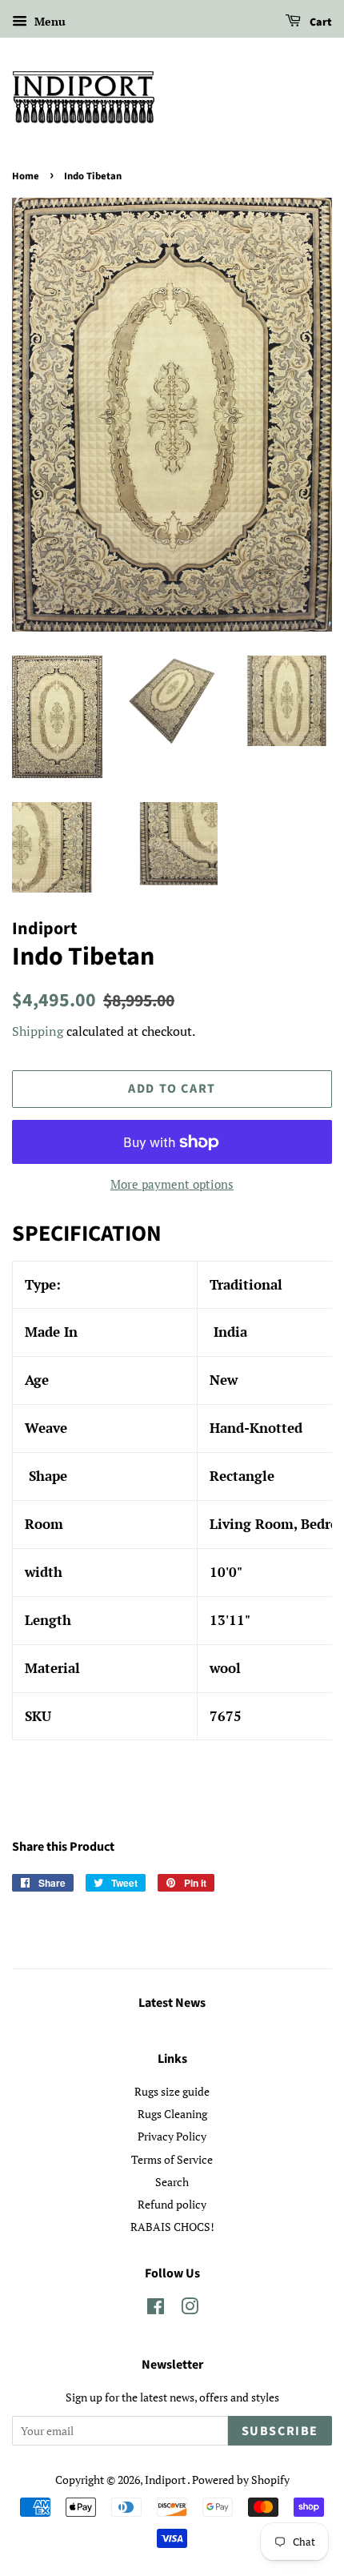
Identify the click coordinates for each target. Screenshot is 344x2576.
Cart (320, 22)
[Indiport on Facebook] (156, 2309)
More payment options (172, 1184)
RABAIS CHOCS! (172, 2227)
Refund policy (172, 2204)
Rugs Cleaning (172, 2114)
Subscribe (280, 2431)
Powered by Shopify (241, 2480)
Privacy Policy (172, 2136)
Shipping (38, 1031)
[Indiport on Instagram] (190, 2309)
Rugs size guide (172, 2091)
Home (26, 176)
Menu (48, 21)
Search (172, 2182)
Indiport (166, 2480)
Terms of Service (172, 2159)
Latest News (172, 2003)
